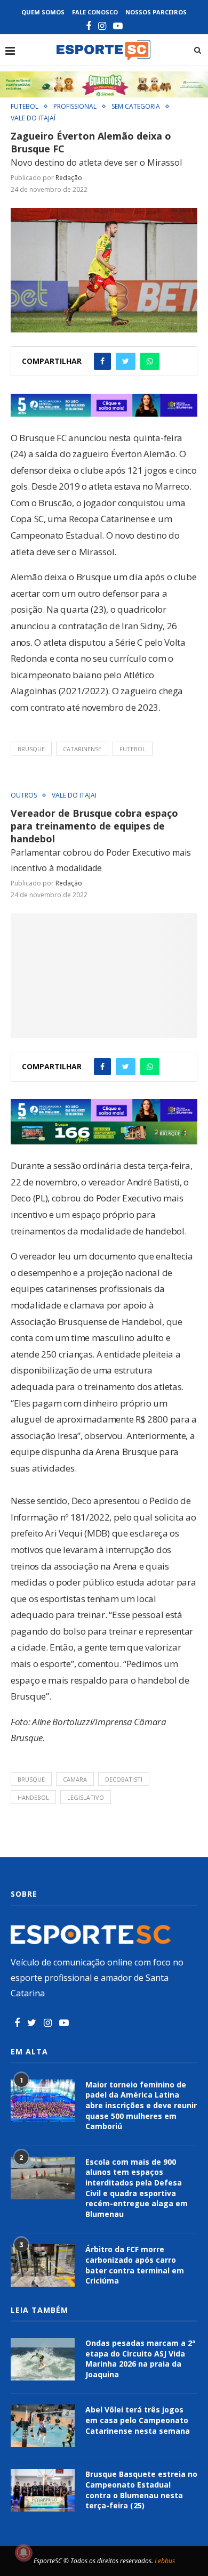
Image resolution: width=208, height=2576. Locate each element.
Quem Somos (43, 12)
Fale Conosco (95, 12)
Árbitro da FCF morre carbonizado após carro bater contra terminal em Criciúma (135, 2265)
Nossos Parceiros (156, 12)
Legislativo (86, 1797)
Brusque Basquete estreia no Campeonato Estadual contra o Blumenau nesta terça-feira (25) (141, 2490)
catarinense (82, 749)
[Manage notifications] (23, 2553)
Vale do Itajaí (33, 118)
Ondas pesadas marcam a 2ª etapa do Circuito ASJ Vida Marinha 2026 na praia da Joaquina (140, 2359)
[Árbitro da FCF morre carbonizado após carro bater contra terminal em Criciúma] (43, 2265)
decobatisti (124, 1779)
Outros (24, 795)
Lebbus (165, 2561)
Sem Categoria (136, 107)
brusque (31, 749)
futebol (133, 749)
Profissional (75, 107)
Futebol (25, 107)
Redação (69, 178)
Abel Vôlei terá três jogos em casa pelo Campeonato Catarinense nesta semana (138, 2420)
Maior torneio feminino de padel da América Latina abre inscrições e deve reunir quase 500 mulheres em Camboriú (141, 2105)
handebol (33, 1797)
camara (75, 1779)
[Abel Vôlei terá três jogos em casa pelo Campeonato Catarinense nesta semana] (43, 2426)
